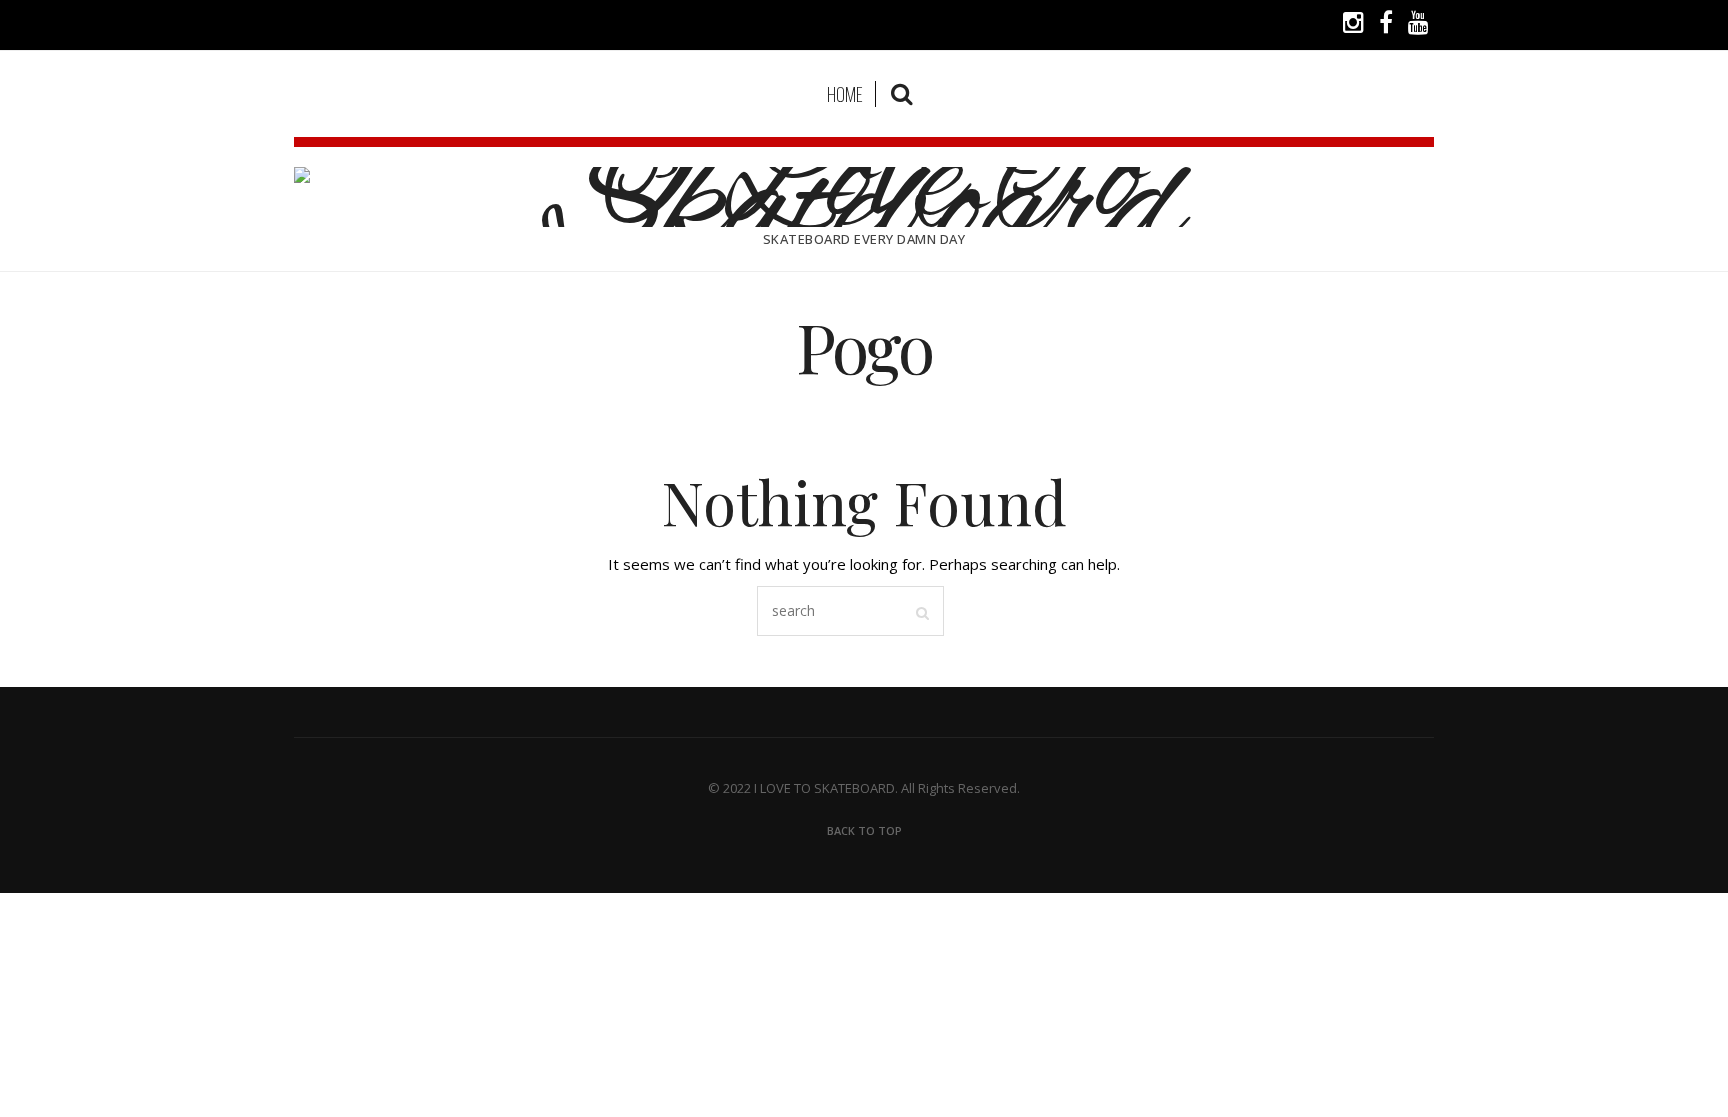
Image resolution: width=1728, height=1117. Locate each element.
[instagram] (1353, 25)
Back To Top (864, 830)
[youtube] (1418, 25)
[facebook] (1386, 25)
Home (845, 94)
